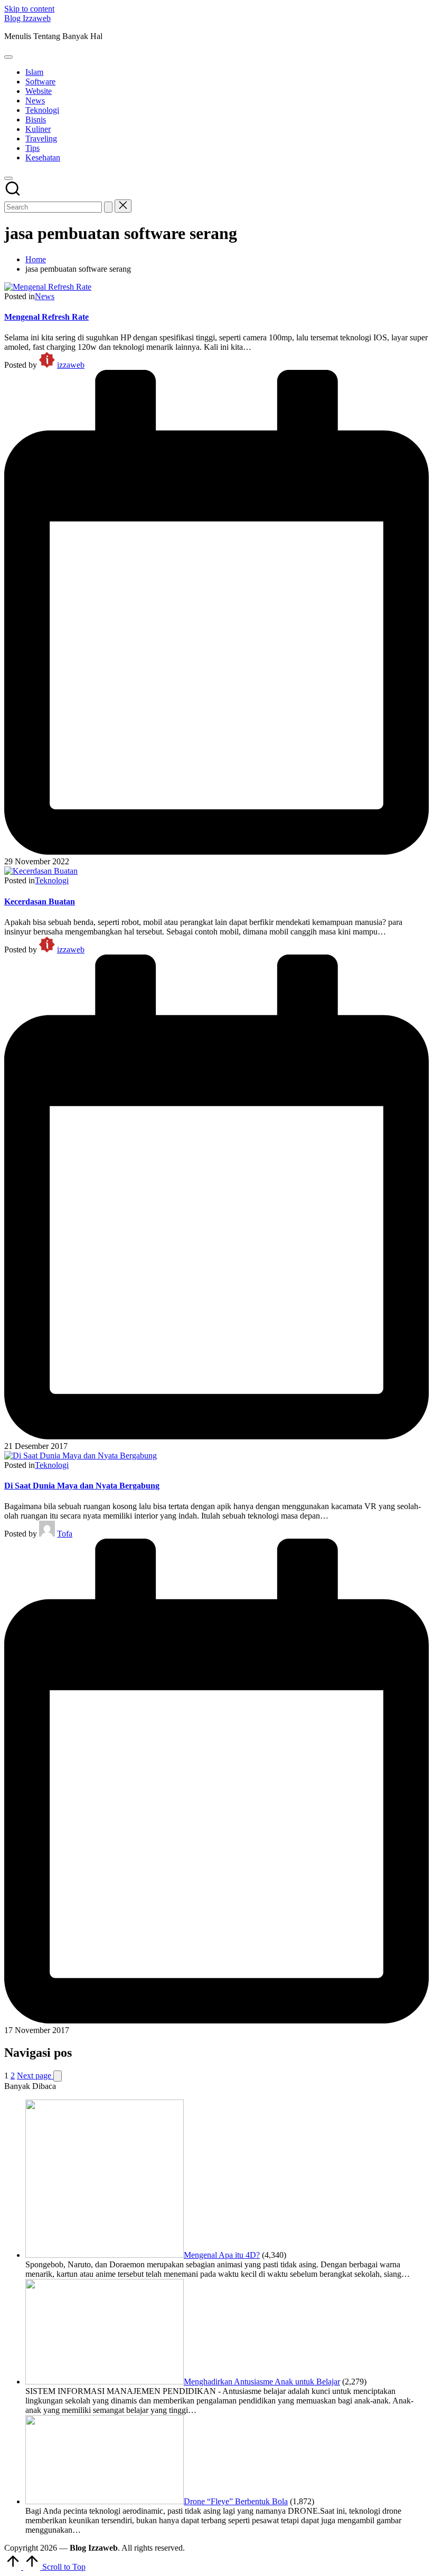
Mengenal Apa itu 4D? (222, 2255)
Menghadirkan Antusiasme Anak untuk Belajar (262, 2382)
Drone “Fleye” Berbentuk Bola (236, 2501)
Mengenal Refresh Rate (46, 317)
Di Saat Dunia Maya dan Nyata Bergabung (82, 1486)
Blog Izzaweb (27, 18)
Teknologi (52, 880)
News (45, 296)
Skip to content (29, 9)
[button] (108, 207)
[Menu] (8, 57)
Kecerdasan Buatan (40, 901)
